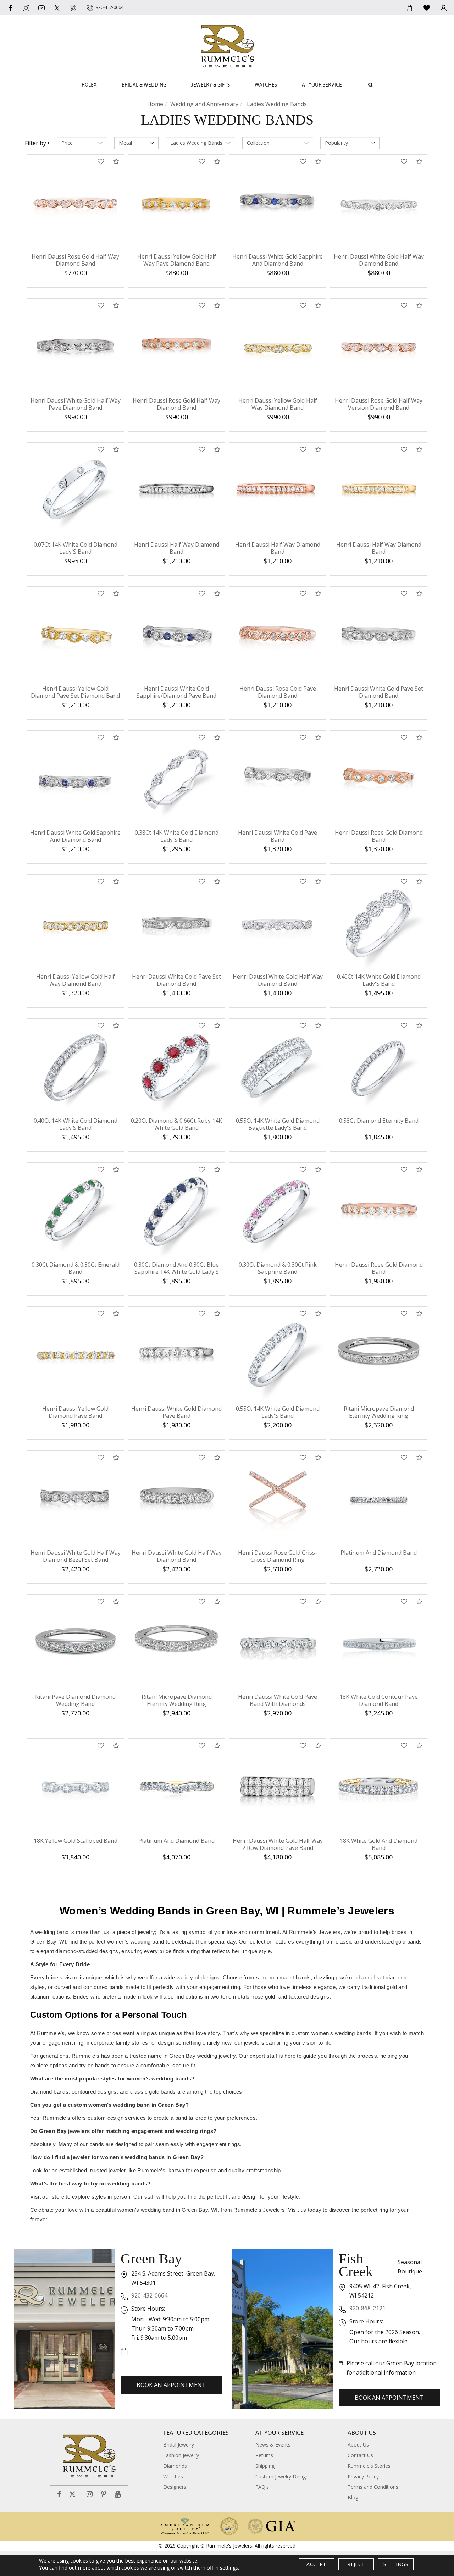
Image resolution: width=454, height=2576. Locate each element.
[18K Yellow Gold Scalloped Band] (75, 1787)
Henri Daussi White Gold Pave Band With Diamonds (278, 1700)
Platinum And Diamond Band (379, 1553)
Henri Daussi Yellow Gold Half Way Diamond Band (278, 404)
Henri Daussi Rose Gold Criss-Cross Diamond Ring (278, 1556)
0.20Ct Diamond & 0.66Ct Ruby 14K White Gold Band (176, 1124)
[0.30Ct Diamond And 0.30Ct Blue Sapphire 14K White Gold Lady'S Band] (176, 1211)
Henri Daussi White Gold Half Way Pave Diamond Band (76, 404)
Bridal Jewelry (179, 2445)
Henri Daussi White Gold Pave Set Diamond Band (379, 692)
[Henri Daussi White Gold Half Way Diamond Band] (379, 203)
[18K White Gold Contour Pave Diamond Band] (379, 1643)
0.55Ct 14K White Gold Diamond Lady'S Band (278, 1412)
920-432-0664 (149, 2295)
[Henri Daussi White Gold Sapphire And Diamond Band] (278, 203)
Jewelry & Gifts (211, 85)
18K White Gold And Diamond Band (379, 1844)
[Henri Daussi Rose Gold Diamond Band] (379, 779)
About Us (358, 2445)
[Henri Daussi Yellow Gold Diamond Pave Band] (75, 1355)
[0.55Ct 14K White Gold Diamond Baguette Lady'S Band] (278, 1067)
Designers (175, 2487)
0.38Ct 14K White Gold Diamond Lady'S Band (177, 836)
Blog (353, 2497)
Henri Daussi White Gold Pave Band (278, 836)
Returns (264, 2455)
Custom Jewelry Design (282, 2477)
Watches (266, 85)
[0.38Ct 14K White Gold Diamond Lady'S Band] (176, 779)
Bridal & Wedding (144, 85)
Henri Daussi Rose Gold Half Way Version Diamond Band (379, 404)
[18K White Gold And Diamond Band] (379, 1787)
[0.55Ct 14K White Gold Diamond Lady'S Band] (278, 1355)
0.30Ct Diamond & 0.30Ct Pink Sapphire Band (278, 1268)
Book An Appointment (171, 2385)
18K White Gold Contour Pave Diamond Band (379, 1700)
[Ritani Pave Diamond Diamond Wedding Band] (75, 1643)
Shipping (265, 2466)
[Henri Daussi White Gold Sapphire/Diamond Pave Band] (176, 635)
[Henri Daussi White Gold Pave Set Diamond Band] (379, 635)
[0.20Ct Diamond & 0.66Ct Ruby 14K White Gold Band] (176, 1067)
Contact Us (360, 2455)
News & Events (273, 2445)
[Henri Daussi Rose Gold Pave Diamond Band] (278, 635)
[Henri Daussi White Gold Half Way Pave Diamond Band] (75, 347)
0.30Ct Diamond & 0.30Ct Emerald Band (76, 1268)
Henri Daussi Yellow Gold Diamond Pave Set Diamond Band (75, 692)
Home (155, 104)
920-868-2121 (367, 2308)
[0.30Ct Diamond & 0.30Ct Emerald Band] (75, 1211)
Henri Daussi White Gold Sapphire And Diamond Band (278, 260)
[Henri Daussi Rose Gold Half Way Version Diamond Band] (379, 347)
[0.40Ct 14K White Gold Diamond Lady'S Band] (379, 923)
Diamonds (175, 2466)
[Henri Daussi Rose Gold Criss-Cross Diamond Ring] (278, 1499)
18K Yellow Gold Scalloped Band (76, 1841)
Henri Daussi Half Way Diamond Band (177, 548)
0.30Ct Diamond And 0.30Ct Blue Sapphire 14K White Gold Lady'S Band (176, 1272)
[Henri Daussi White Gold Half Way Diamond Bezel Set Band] (75, 1499)
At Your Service (322, 85)
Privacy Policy (363, 2477)
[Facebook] (10, 7)
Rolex (89, 85)
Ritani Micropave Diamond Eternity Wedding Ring (379, 1412)
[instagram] (26, 7)
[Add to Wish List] (101, 162)
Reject (356, 2564)
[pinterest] (73, 7)
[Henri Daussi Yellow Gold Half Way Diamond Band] (278, 347)
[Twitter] (57, 7)
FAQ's (262, 2487)
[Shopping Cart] (410, 7)
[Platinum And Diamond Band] (379, 1499)
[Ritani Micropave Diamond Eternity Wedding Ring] (379, 1355)
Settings (396, 2564)
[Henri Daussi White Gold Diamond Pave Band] (176, 1355)
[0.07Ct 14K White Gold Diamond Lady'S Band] (75, 491)
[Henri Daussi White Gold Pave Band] (278, 779)
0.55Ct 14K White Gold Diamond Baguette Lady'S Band (278, 1124)
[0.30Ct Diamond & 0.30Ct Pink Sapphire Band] (278, 1211)
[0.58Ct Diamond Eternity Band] (379, 1067)
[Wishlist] (427, 7)
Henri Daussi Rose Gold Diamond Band (379, 836)
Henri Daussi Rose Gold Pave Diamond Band (278, 692)
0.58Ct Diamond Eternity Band (379, 1121)
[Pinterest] (104, 2494)
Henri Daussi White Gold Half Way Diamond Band (379, 260)
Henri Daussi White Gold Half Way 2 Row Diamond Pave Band (278, 1844)
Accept (316, 2564)
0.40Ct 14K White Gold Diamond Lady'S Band (379, 980)
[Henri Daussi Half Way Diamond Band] (176, 491)
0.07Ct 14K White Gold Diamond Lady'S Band (76, 548)
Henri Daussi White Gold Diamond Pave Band (176, 1412)
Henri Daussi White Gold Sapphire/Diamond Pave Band (176, 692)
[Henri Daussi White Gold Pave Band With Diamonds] (278, 1643)
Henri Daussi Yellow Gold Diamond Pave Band (75, 1412)
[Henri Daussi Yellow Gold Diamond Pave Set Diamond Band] (75, 635)
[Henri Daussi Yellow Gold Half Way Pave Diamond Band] (176, 203)
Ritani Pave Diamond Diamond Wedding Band (75, 1700)
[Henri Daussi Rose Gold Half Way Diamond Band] (75, 203)
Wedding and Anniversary (204, 104)
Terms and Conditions (373, 2487)
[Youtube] (41, 7)
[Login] (444, 7)
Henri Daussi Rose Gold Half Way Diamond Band (75, 260)
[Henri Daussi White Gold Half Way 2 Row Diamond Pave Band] (278, 1787)
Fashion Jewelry (181, 2455)
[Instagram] (90, 2494)
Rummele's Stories (369, 2466)
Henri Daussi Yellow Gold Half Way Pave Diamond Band (177, 260)
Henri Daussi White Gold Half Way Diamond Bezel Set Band (76, 1556)
